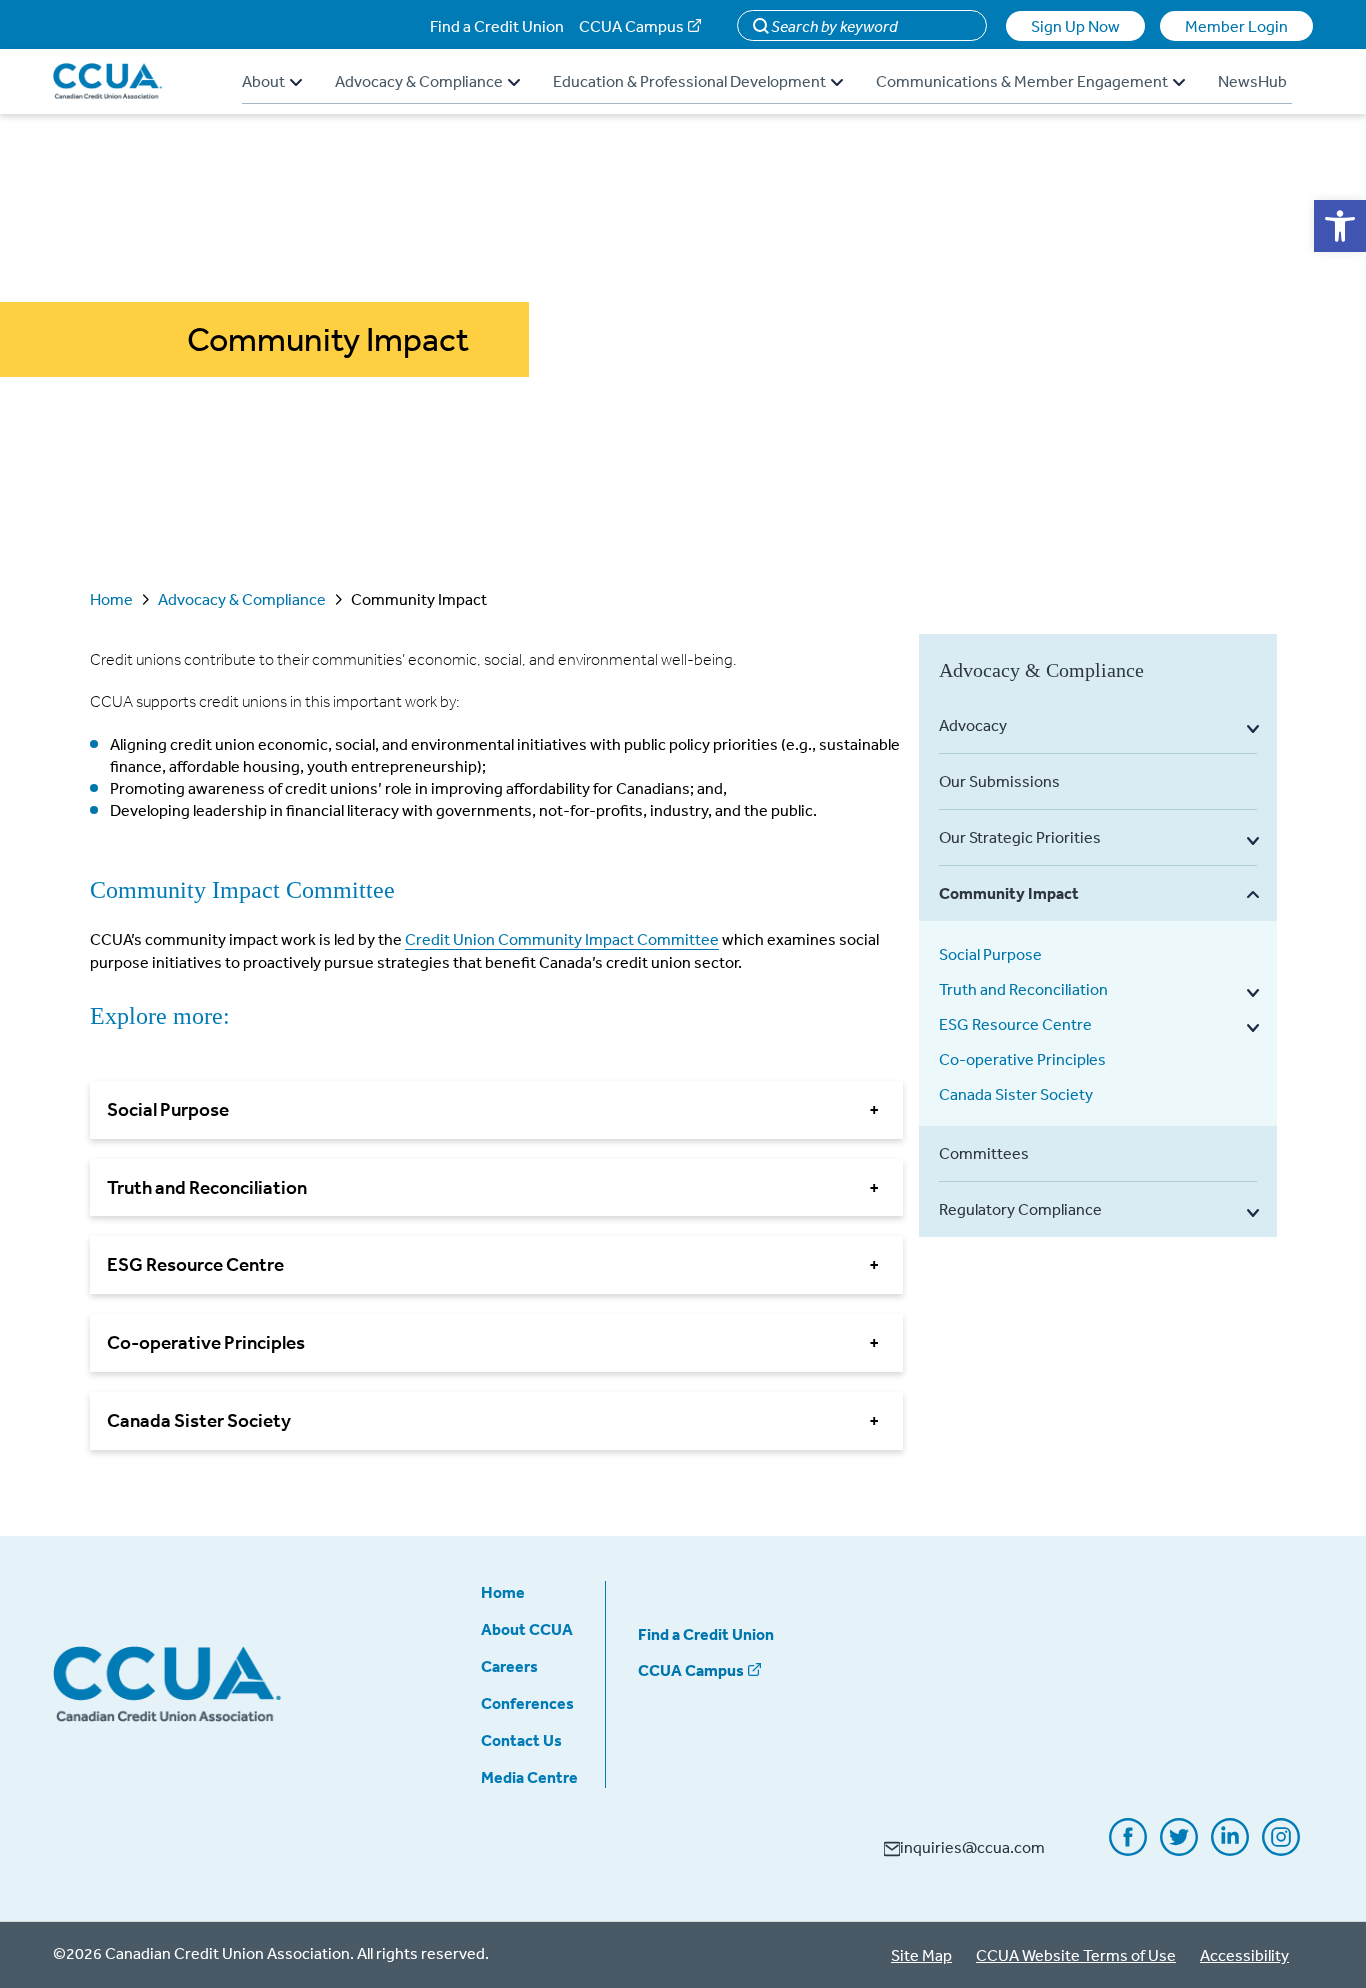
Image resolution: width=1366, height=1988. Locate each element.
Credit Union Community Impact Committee (562, 939)
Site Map (921, 1955)
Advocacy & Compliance (242, 599)
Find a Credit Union (497, 26)
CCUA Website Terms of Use (1076, 1955)
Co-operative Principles (1022, 1059)
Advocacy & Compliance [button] (419, 81)
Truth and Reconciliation (1023, 989)
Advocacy (973, 725)
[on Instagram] (1281, 1849)
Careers (509, 1666)
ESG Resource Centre (1015, 1024)
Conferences (527, 1703)
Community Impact (1009, 893)
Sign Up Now (1075, 26)
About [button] (263, 81)
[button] (1340, 226)
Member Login (1236, 26)
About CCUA (527, 1629)
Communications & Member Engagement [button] (1022, 81)
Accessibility (1244, 1955)
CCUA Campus (631, 26)
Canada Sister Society (1016, 1094)
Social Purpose (990, 954)
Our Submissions (999, 781)
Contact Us (521, 1740)
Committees (984, 1153)
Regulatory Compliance (1020, 1209)
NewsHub (1252, 81)
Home (111, 599)
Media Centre (529, 1777)
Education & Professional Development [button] (689, 81)
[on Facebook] (1128, 1849)
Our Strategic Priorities (1020, 837)
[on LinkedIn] (1230, 1849)
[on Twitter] (1179, 1849)
